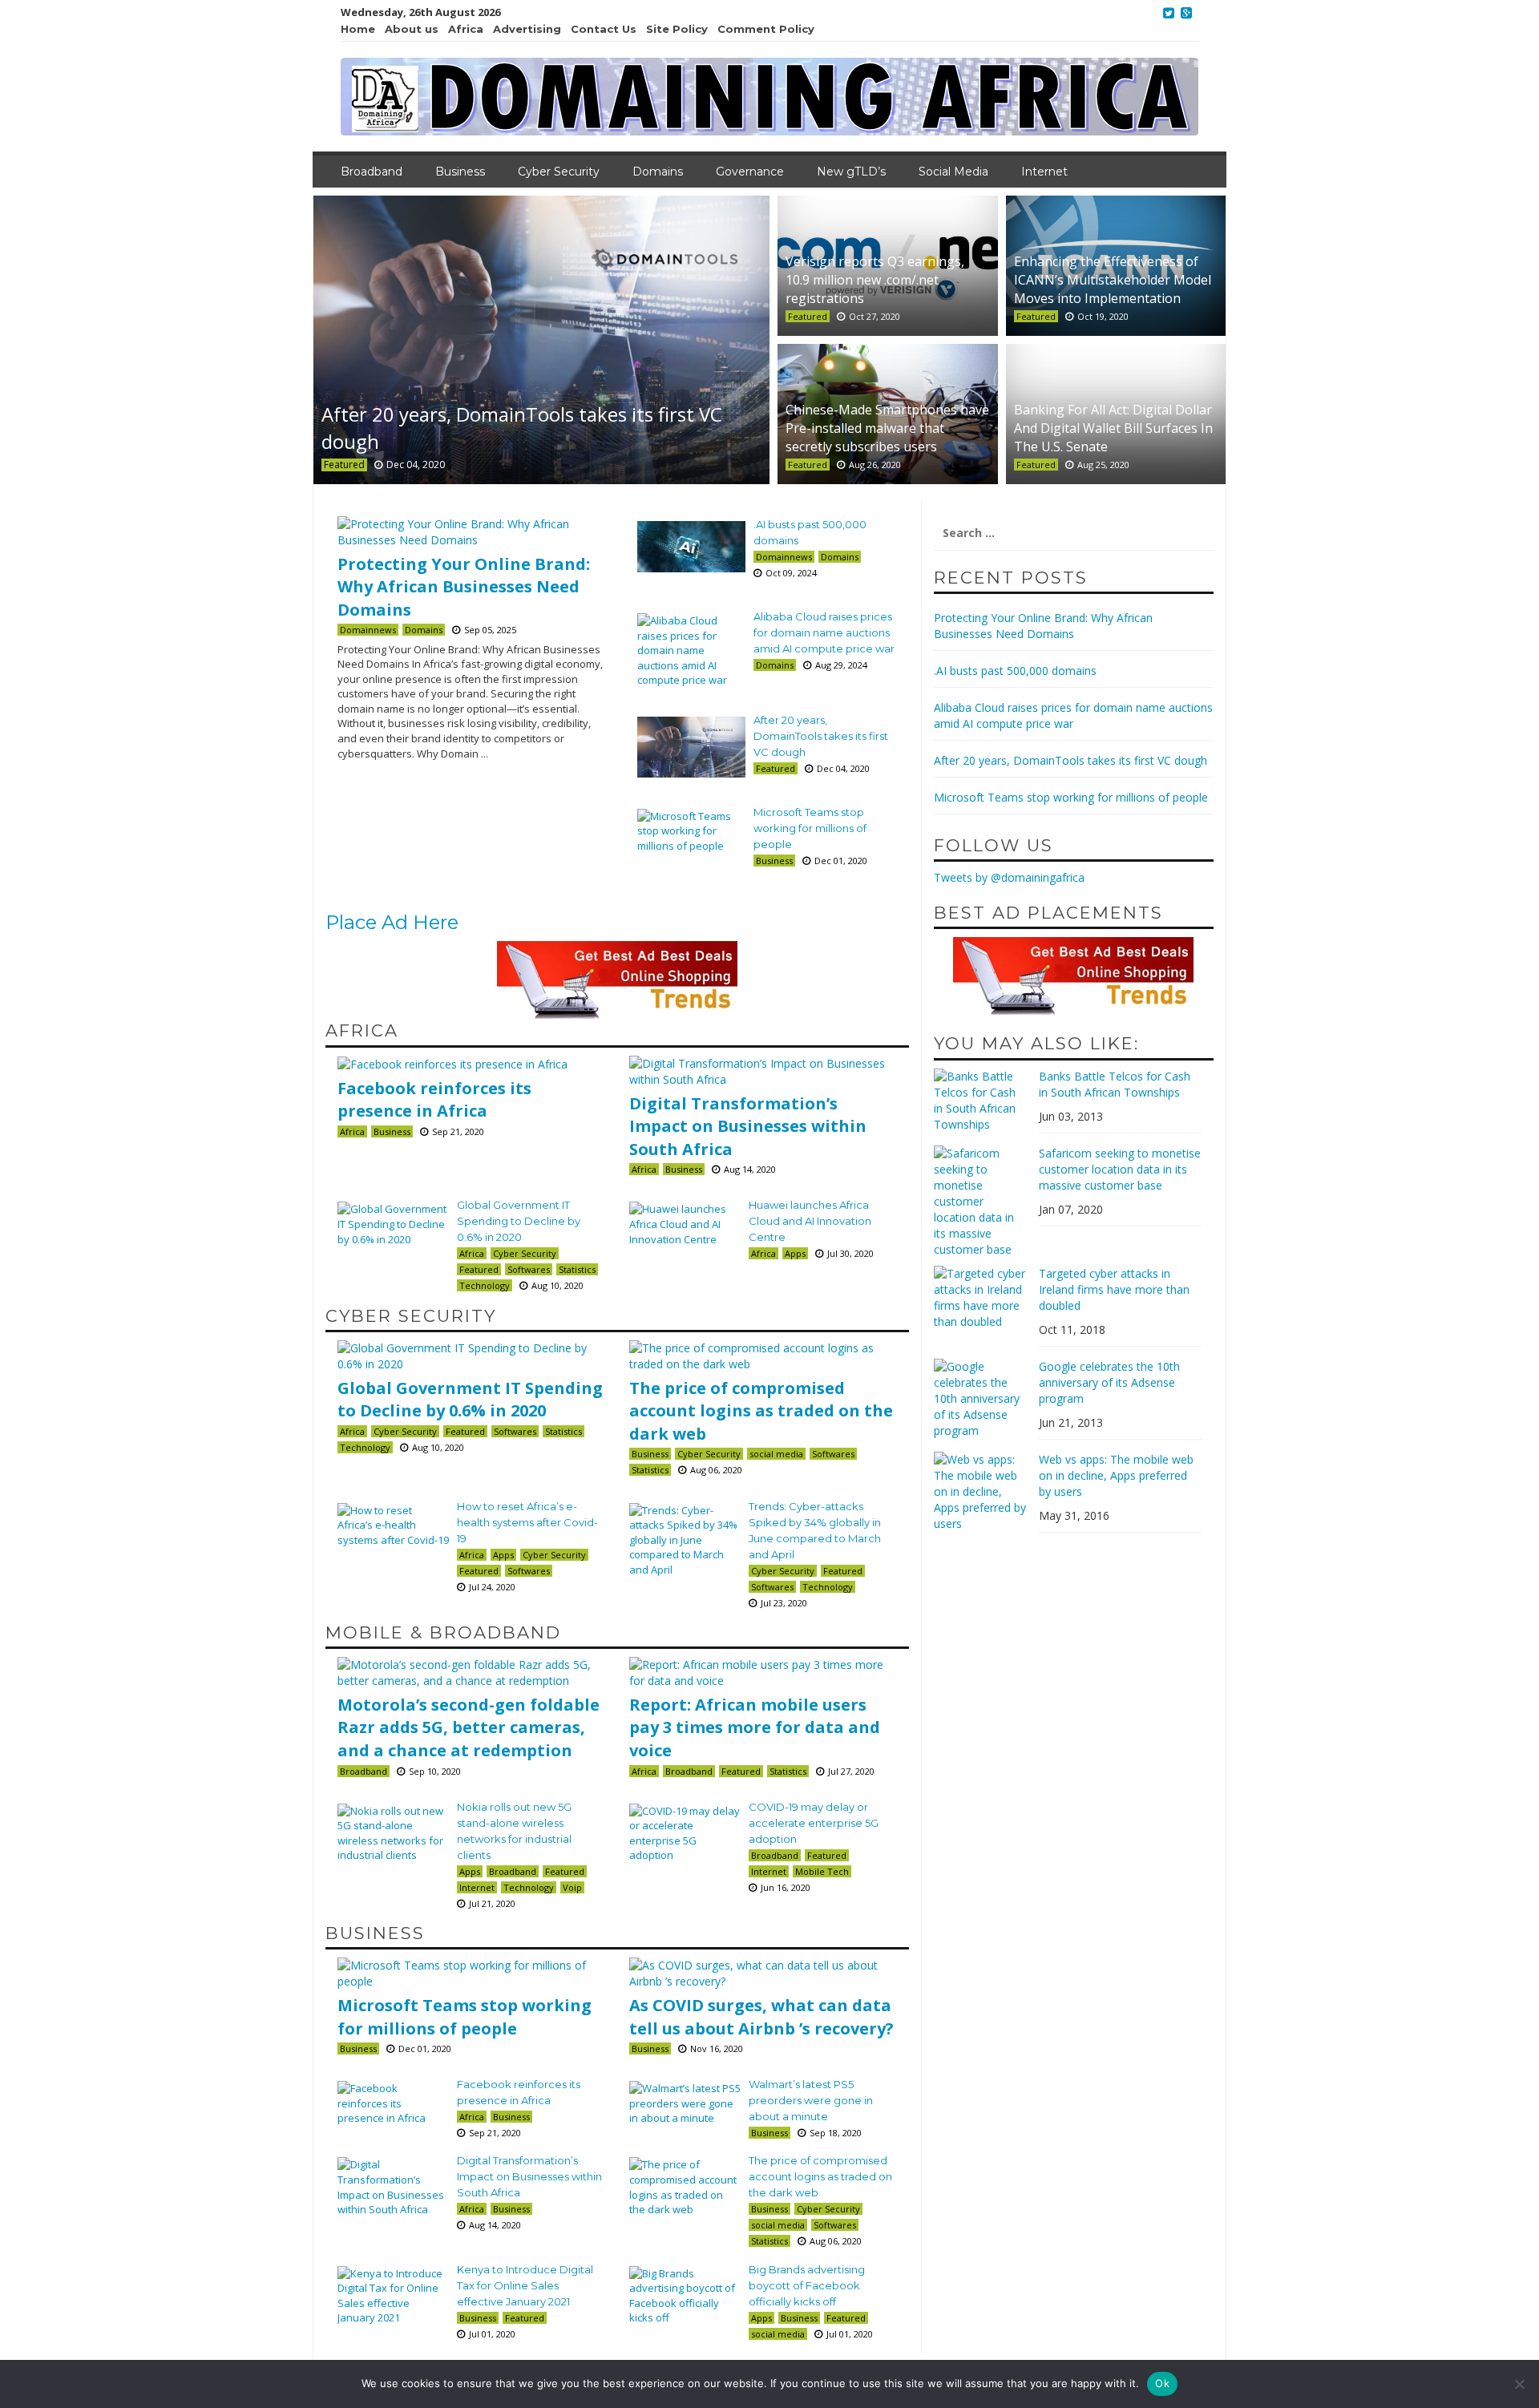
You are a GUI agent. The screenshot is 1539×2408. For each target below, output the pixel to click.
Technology (485, 1285)
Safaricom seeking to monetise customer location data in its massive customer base (1120, 1169)
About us (412, 29)
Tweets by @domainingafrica (1009, 877)
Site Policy (677, 29)
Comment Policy (766, 29)
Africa (466, 29)
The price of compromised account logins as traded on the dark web (761, 1411)
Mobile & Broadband (443, 1632)
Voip (572, 1887)
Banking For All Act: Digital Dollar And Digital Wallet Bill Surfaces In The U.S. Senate (1113, 428)
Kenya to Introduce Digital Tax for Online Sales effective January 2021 (525, 2285)
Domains (658, 172)
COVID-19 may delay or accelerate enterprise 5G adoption (814, 1823)
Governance (750, 172)
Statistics (577, 1269)
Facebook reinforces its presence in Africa (434, 1100)
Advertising (527, 29)
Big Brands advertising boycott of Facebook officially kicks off (807, 2285)
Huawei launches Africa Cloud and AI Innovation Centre (810, 1221)
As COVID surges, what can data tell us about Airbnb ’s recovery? (761, 2017)
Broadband (372, 172)
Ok (1162, 2383)
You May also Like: (1036, 1043)
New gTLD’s (851, 172)
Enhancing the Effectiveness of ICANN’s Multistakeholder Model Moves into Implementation (1113, 280)
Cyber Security (559, 172)
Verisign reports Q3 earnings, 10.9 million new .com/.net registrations (875, 280)
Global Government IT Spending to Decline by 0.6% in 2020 (519, 1221)
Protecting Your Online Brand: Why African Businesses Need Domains (464, 587)
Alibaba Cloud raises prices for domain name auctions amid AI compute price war (824, 632)
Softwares (529, 1269)
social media (776, 1454)
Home (358, 29)
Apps (795, 1253)
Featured (344, 465)
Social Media (953, 172)
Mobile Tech (822, 1871)
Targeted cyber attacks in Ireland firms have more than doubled (1114, 1289)
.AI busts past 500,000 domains (1015, 671)
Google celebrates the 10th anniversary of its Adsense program (1109, 1382)
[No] (1519, 2384)
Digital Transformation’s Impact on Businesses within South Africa (748, 1126)
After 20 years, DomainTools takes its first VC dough (821, 736)
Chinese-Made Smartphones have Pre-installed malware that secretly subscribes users (887, 428)
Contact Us (604, 29)
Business (460, 172)
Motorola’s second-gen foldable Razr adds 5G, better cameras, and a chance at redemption (469, 1727)
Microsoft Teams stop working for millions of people (810, 828)
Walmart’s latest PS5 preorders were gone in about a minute (811, 2100)
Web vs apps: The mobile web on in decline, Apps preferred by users (1116, 1475)
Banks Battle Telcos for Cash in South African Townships (1115, 1084)
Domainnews (368, 630)
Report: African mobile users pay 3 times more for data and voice (755, 1727)
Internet (1044, 172)
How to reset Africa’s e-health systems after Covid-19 (527, 1522)
